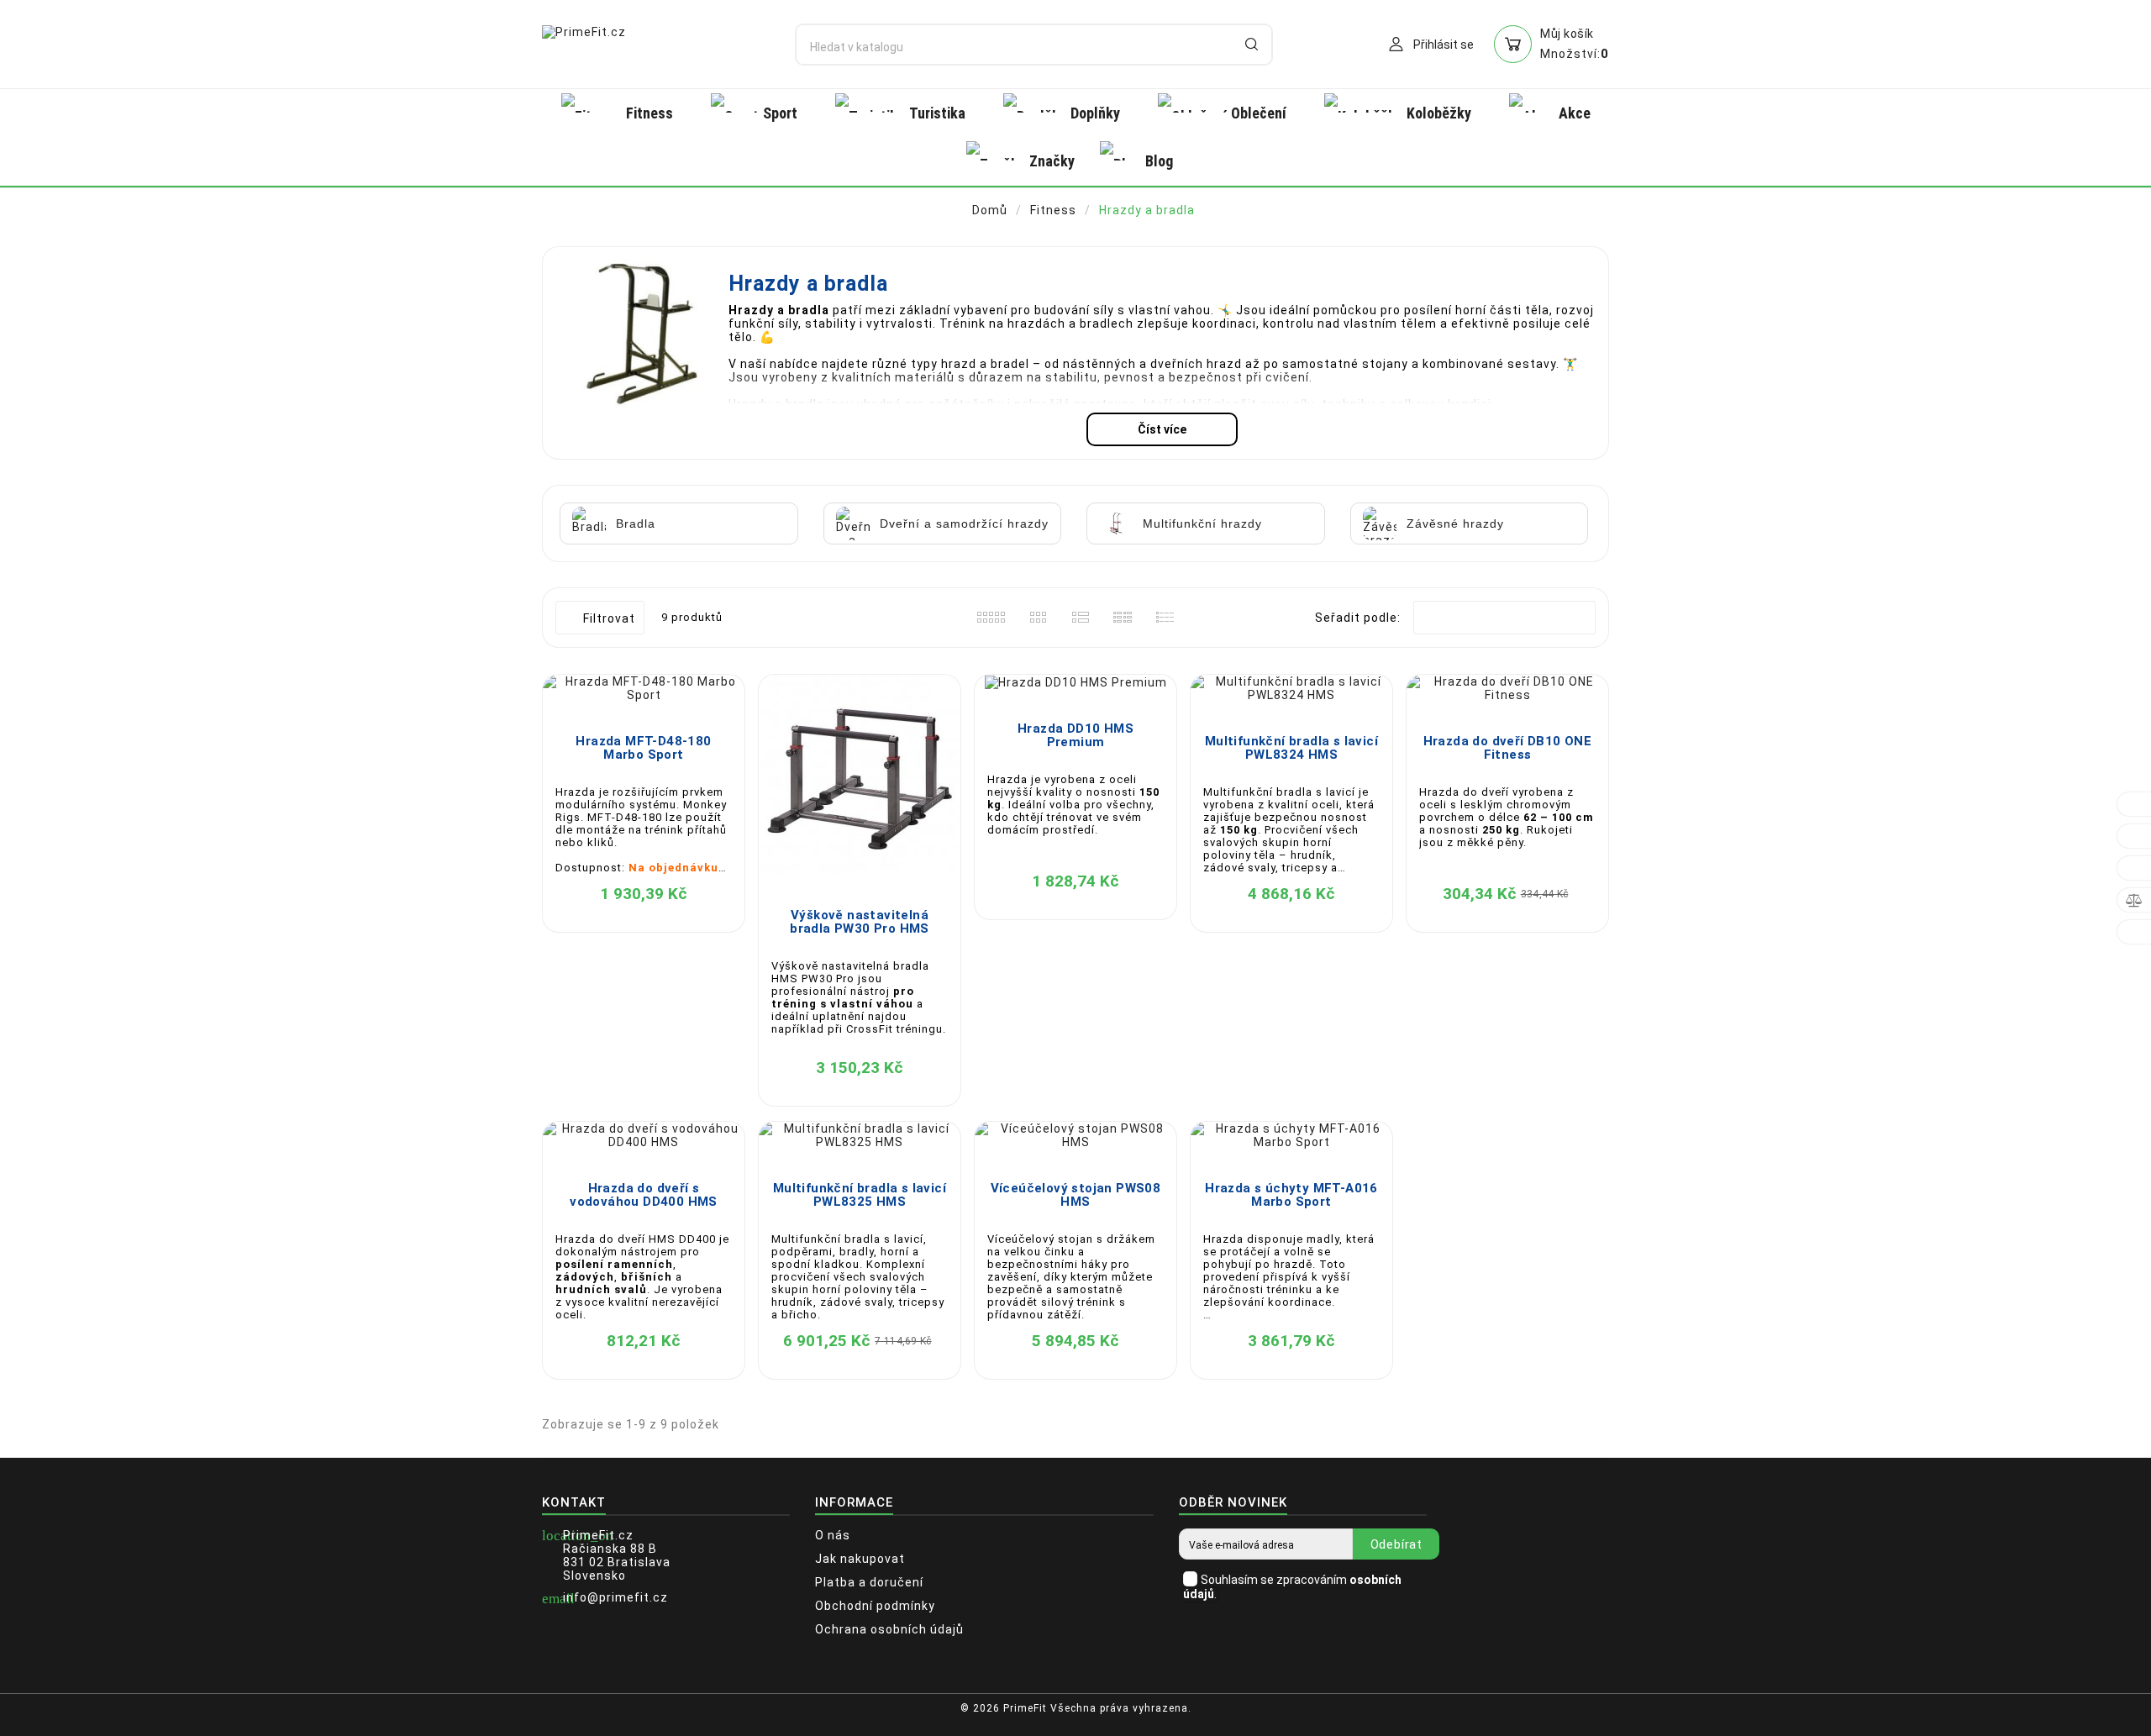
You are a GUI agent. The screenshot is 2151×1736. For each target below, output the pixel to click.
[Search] (1252, 44)
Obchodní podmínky (875, 1606)
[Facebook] (1575, 1715)
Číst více (1162, 429)
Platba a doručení (869, 1582)
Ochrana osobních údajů (889, 1629)
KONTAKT (574, 1502)
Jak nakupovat (860, 1559)
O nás (833, 1535)
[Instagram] (1601, 1715)
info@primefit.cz (615, 1597)
